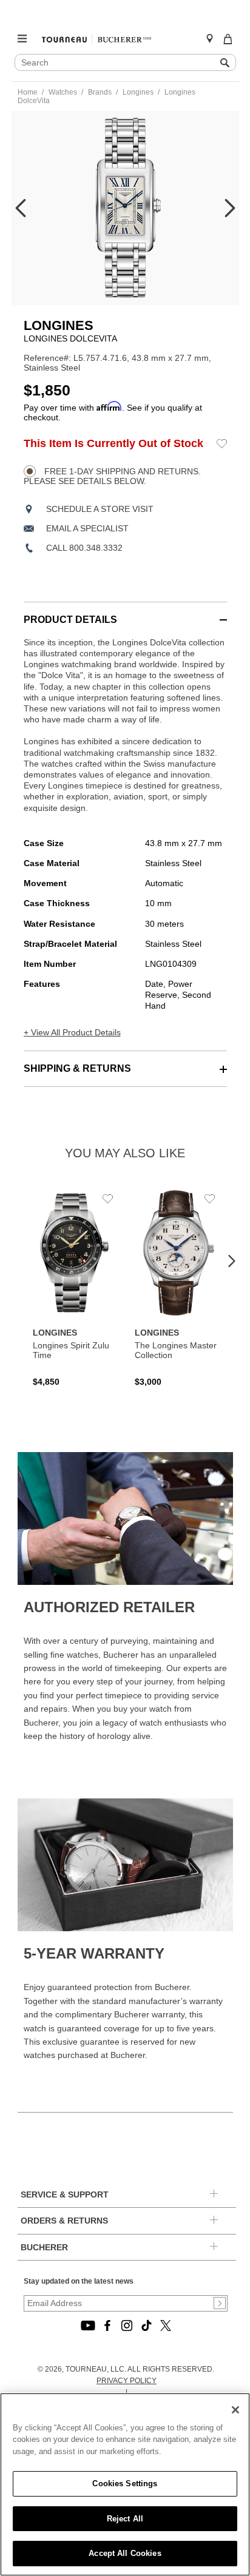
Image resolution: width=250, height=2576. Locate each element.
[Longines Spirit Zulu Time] (75, 1288)
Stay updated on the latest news (79, 2281)
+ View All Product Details (72, 1032)
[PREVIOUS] (21, 208)
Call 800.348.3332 (84, 548)
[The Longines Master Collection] (177, 1288)
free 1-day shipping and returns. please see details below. (112, 476)
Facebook (107, 2325)
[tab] (125, 614)
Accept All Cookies (125, 2553)
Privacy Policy (127, 2381)
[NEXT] (230, 208)
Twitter (166, 2325)
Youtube (88, 2325)
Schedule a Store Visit (100, 509)
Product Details (70, 620)
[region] (125, 2484)
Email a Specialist (87, 528)
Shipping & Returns (77, 1068)
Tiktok (146, 2325)
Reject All (125, 2519)
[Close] (235, 2410)
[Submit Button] (220, 2303)
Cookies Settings (125, 2484)
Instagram (127, 2325)
